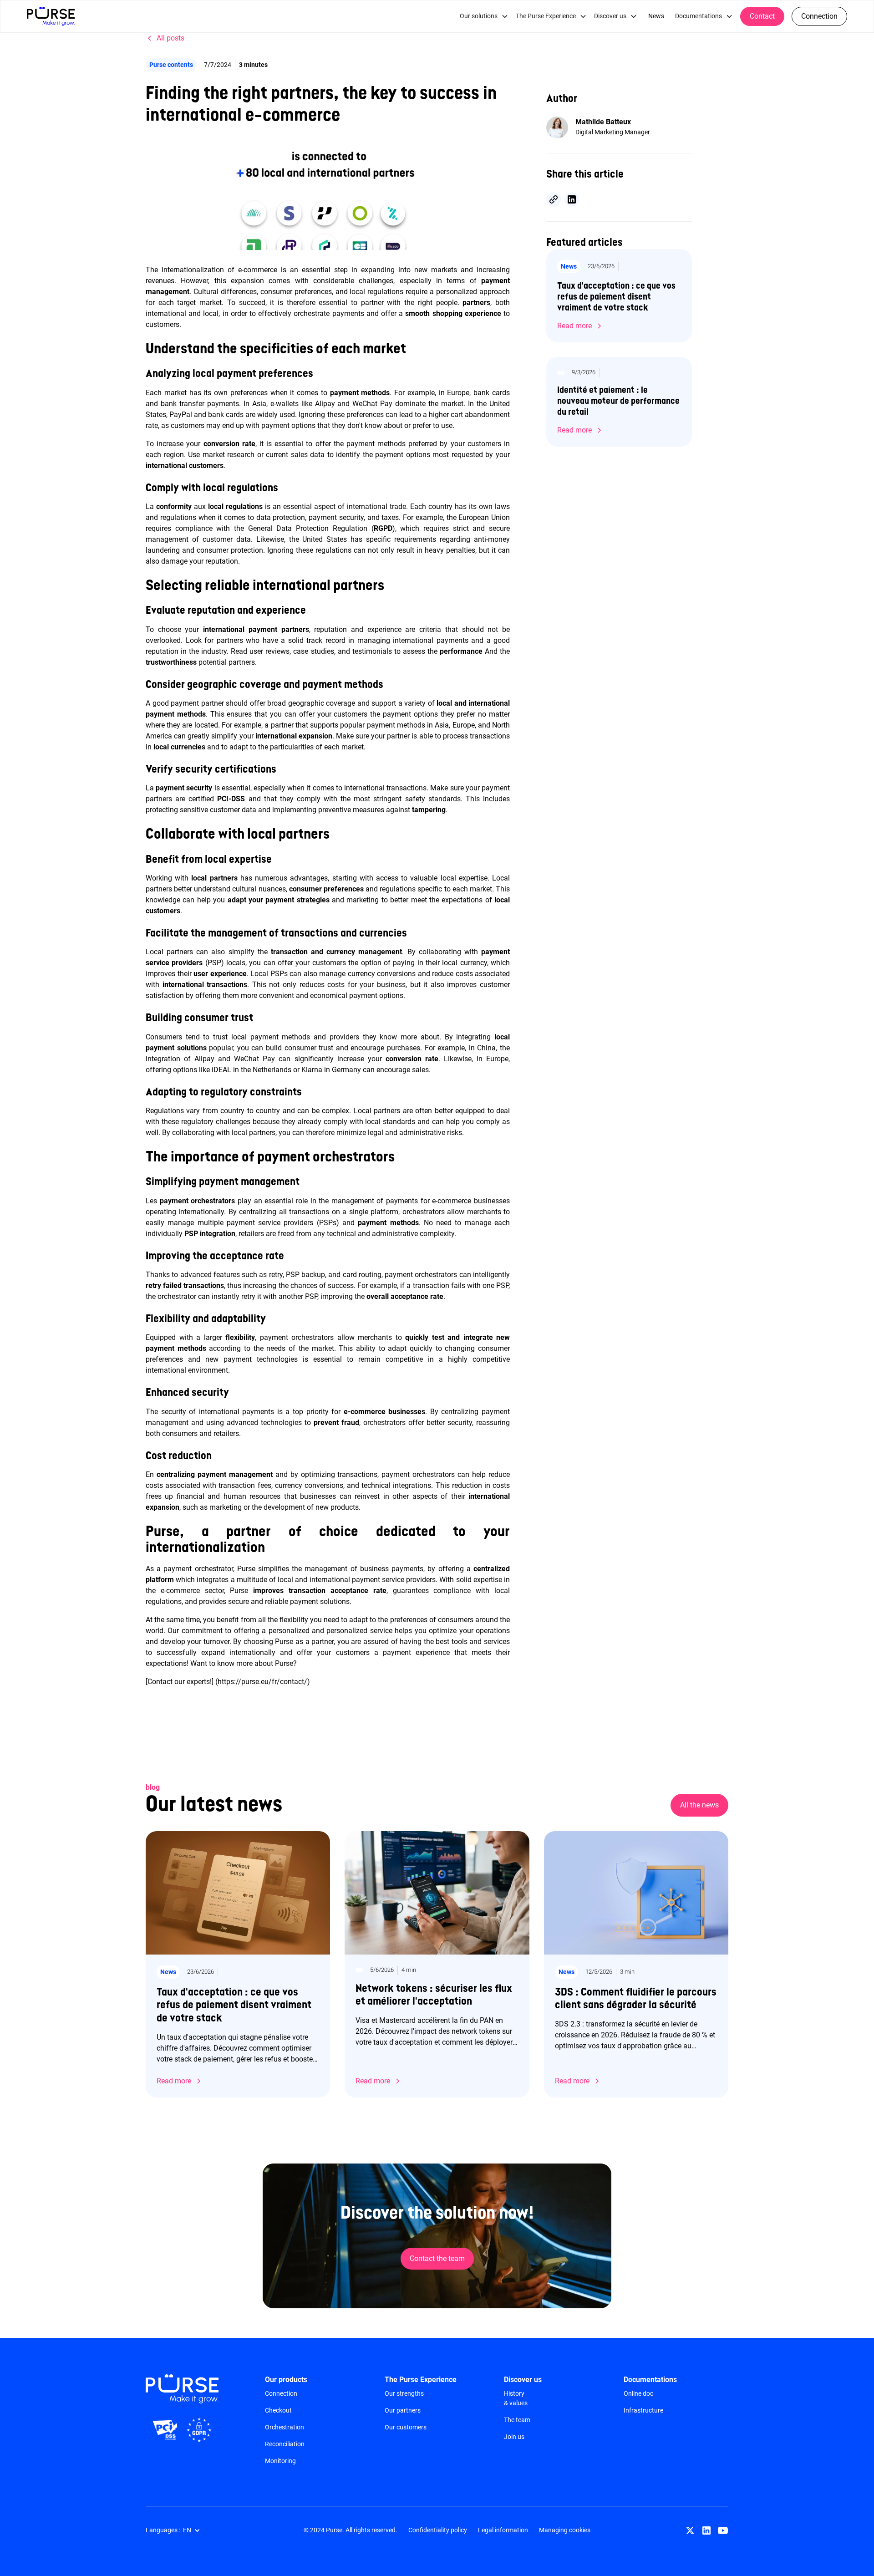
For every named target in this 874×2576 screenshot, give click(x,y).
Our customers (406, 2427)
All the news (699, 1805)
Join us (514, 2437)
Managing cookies (565, 2530)
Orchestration (285, 2427)
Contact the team (437, 2258)
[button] (484, 16)
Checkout (278, 2410)
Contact (762, 16)
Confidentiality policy (438, 2530)
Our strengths (404, 2393)
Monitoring (280, 2461)
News (656, 16)
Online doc (638, 2393)
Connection (819, 16)
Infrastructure (643, 2410)
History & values (516, 2398)
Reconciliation (285, 2444)
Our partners (403, 2410)
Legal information (503, 2530)
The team (517, 2420)
